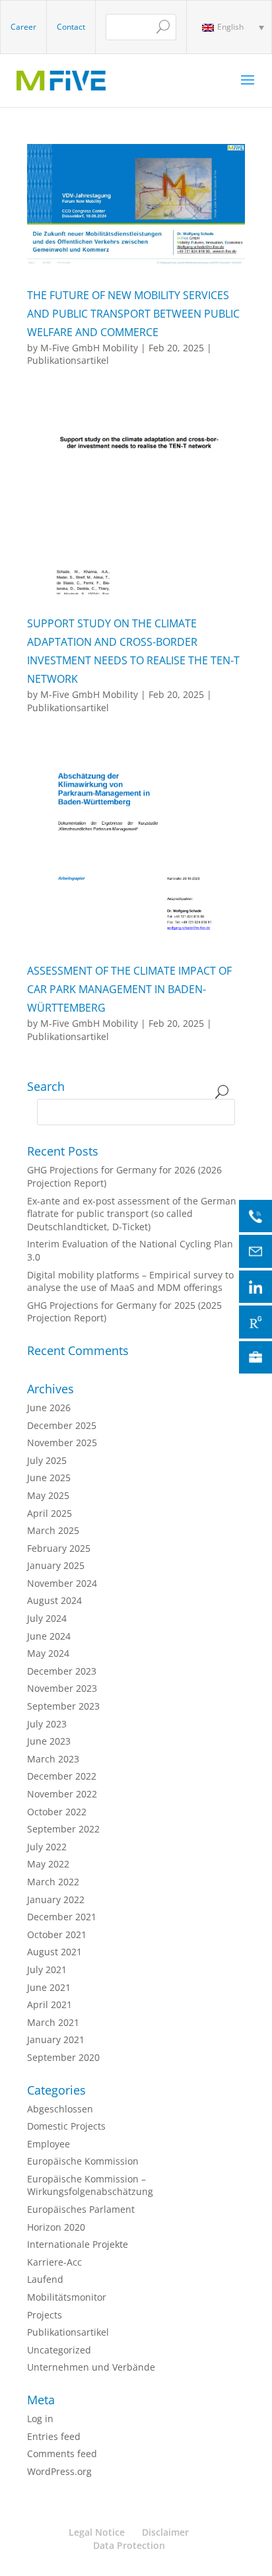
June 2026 (49, 1408)
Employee (49, 2144)
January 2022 (56, 1899)
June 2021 (49, 1987)
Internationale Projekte (78, 2244)
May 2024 (48, 1653)
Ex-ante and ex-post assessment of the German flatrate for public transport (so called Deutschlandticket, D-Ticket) (132, 1214)
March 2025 (53, 1530)
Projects (45, 2315)
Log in (40, 2419)
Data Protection (129, 2545)
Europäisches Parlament (81, 2209)
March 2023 (53, 1759)
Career (23, 27)
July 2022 (47, 1847)
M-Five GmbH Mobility (89, 348)
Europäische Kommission (83, 2161)
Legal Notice (97, 2532)
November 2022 (62, 1794)
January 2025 (56, 1565)
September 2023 (63, 1706)
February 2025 (59, 1548)
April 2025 (50, 1513)
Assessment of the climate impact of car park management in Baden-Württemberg (129, 989)
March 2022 (53, 1882)
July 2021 (47, 1969)
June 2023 (49, 1741)
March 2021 (53, 2022)
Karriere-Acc (54, 2262)
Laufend (45, 2279)
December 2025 (62, 1425)
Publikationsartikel (68, 360)
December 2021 (62, 1917)
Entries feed (54, 2436)
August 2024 (54, 1600)
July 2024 (47, 1618)
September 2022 (63, 1829)
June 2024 (49, 1636)
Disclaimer (165, 2532)
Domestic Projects (66, 2126)
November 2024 (62, 1583)
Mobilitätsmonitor (67, 2297)
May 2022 (48, 1864)
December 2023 (62, 1671)
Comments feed (62, 2454)
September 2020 (63, 2057)
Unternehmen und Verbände (91, 2367)
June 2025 (49, 1478)
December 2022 (62, 1776)
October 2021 (57, 1934)
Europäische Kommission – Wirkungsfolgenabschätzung (90, 2185)
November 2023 (62, 1688)
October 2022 (57, 1812)
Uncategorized (59, 2350)
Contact (71, 27)
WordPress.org (59, 2471)
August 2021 (54, 1952)
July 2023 (47, 1724)
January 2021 (56, 2039)
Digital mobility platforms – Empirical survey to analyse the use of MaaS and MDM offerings (130, 1281)
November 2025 (62, 1443)
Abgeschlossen (60, 2109)
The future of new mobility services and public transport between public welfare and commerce (133, 314)
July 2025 (47, 1460)
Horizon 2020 (56, 2227)
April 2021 (50, 2004)
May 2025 (48, 1495)
